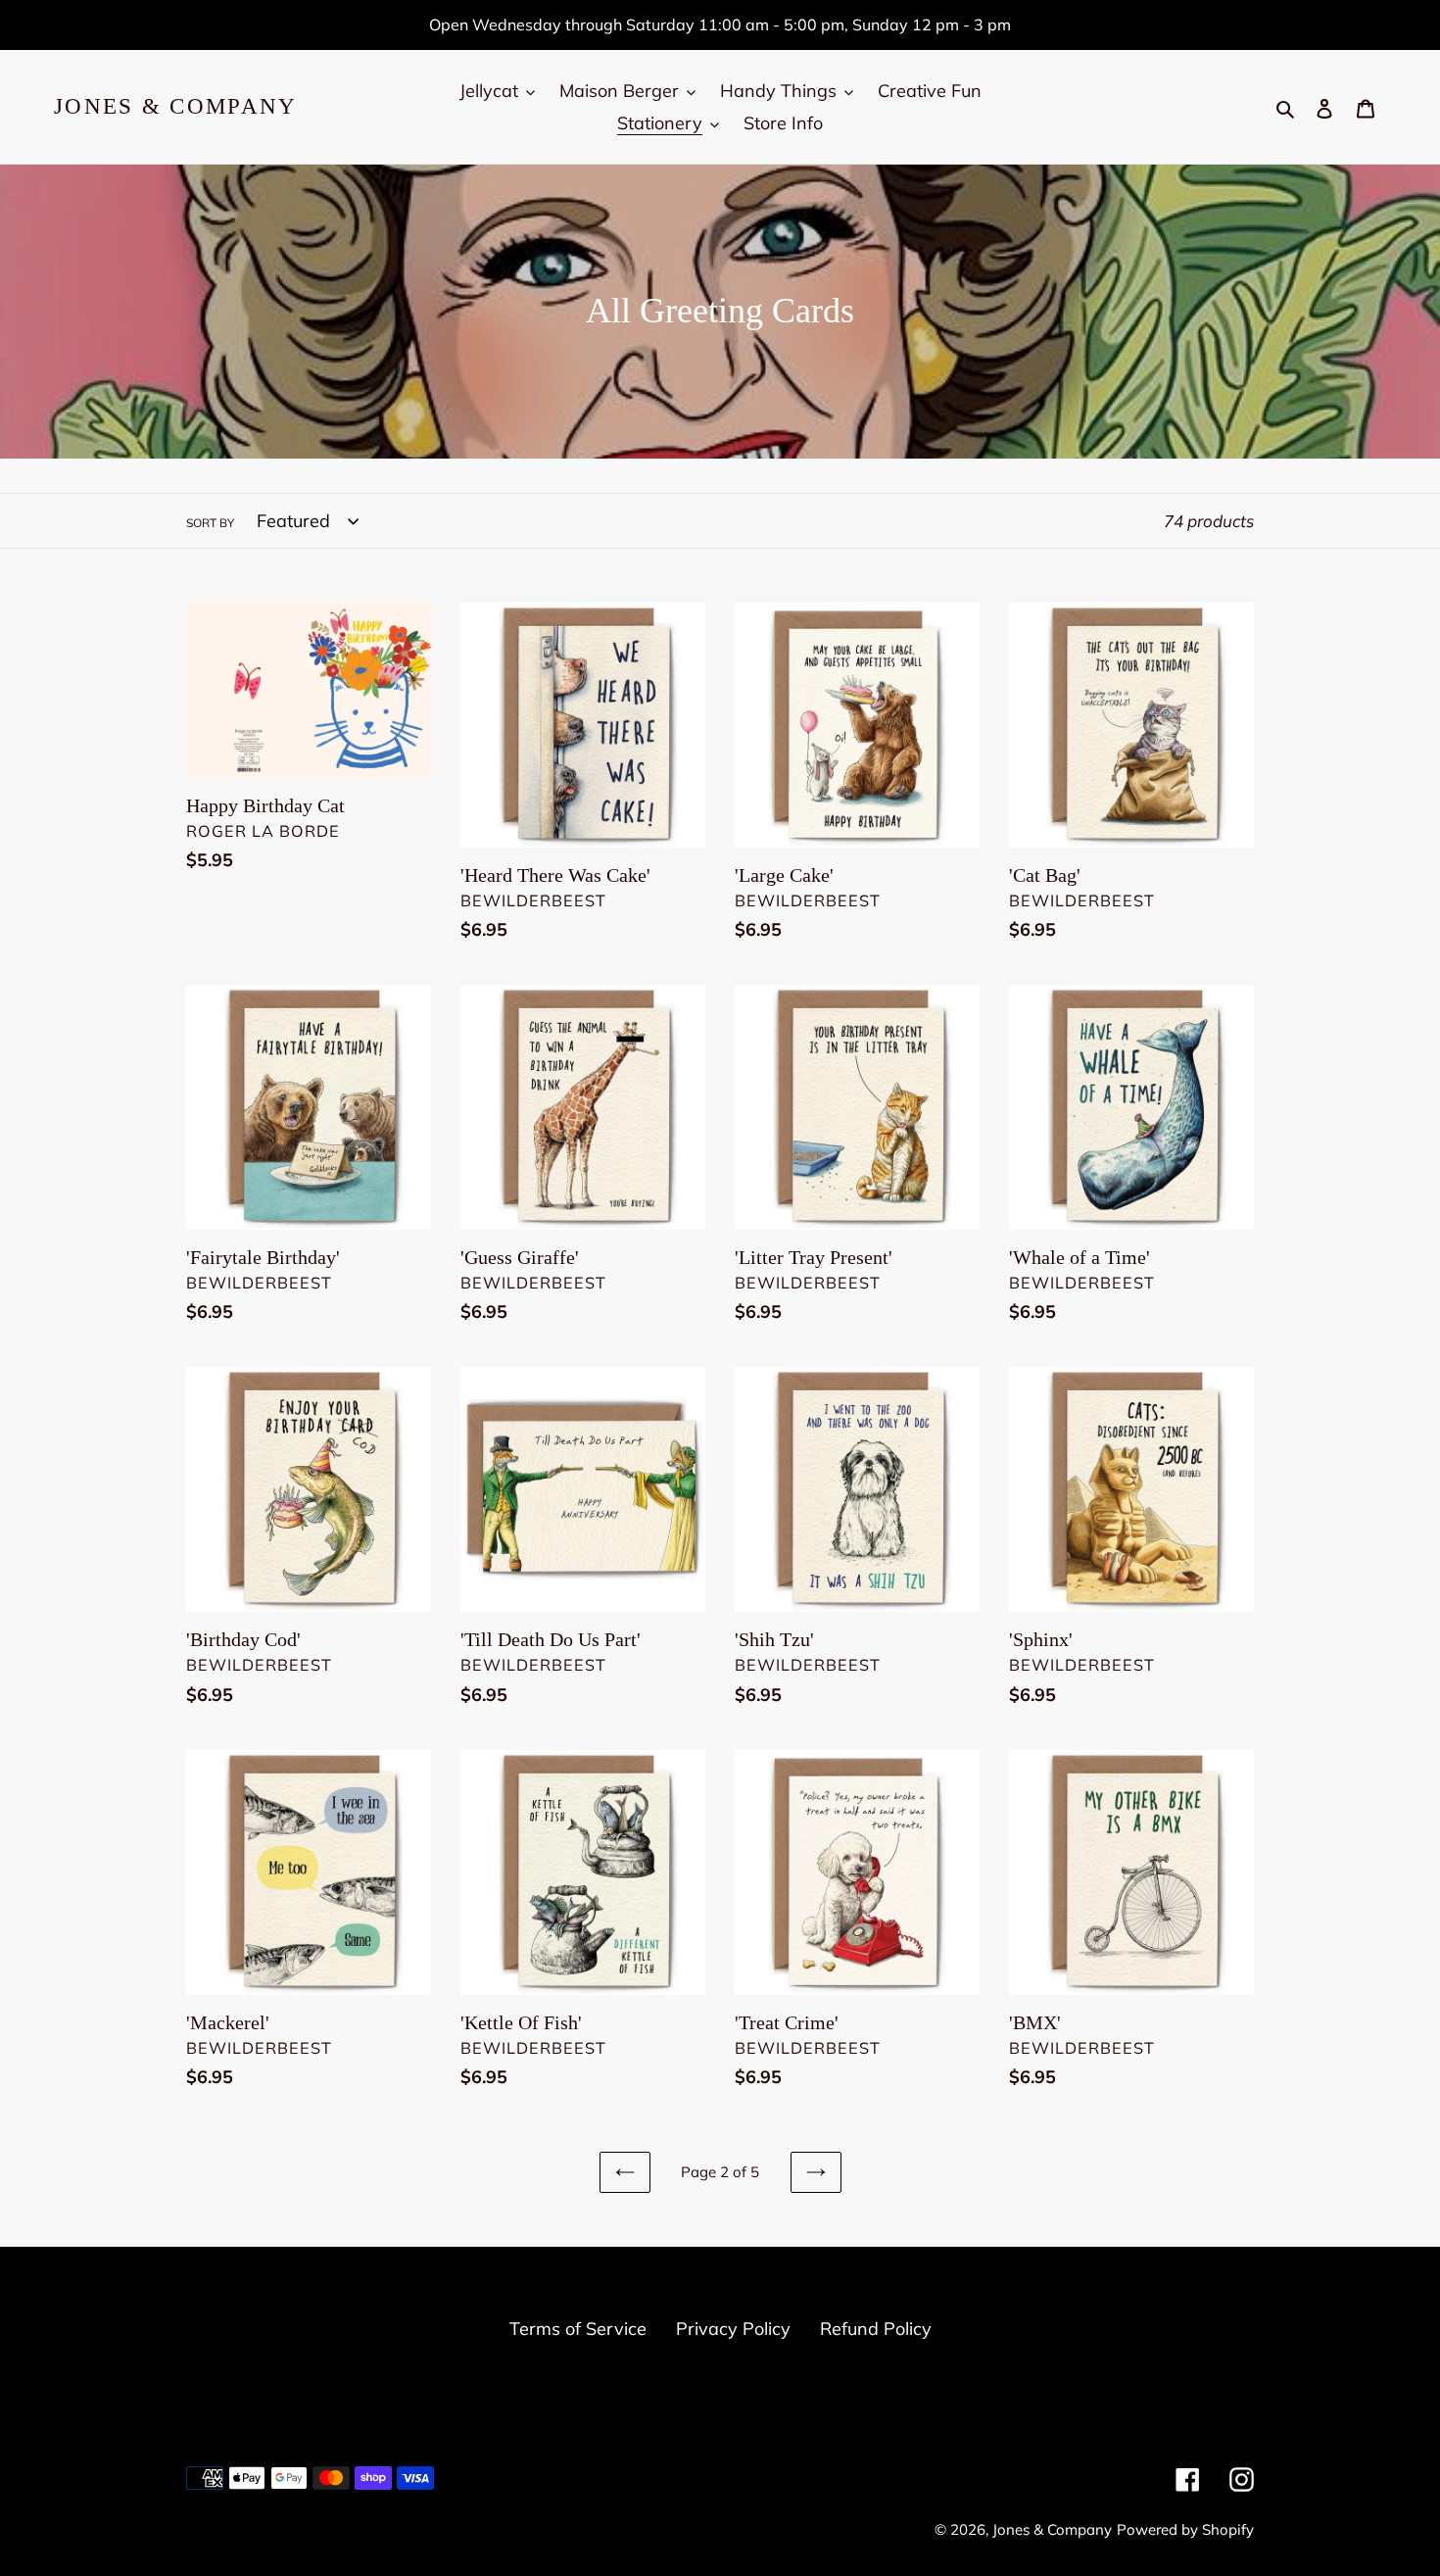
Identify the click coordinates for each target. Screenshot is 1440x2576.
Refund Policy (876, 2329)
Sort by (210, 523)
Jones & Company (176, 106)
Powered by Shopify (1185, 2529)
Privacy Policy (733, 2329)
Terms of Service (578, 2329)
